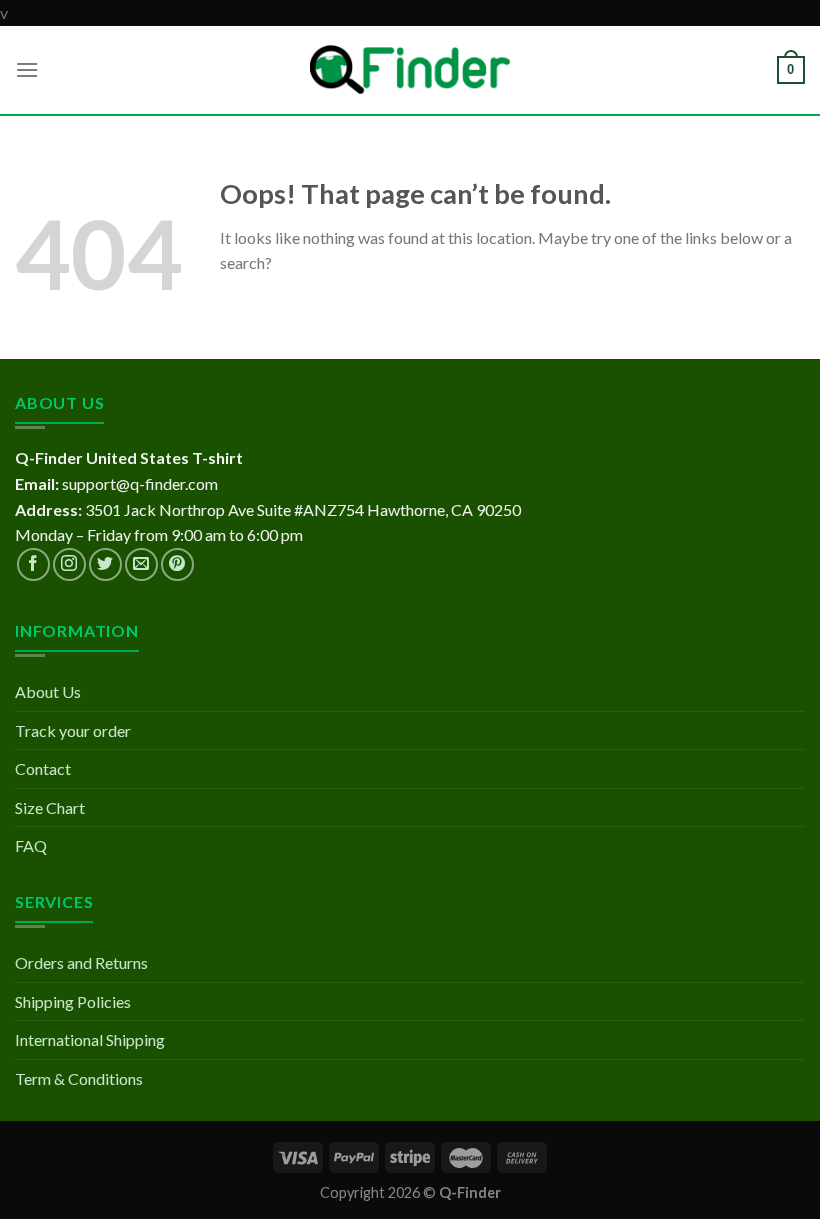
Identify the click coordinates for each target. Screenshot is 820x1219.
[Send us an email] (141, 564)
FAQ (31, 845)
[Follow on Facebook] (33, 564)
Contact (43, 768)
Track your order (73, 730)
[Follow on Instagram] (69, 564)
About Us (48, 691)
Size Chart (50, 807)
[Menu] (27, 69)
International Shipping (90, 1039)
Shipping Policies (73, 1001)
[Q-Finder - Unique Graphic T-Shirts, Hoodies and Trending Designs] (410, 69)
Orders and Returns (81, 962)
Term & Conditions (79, 1078)
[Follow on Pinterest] (177, 564)
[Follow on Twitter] (105, 564)
